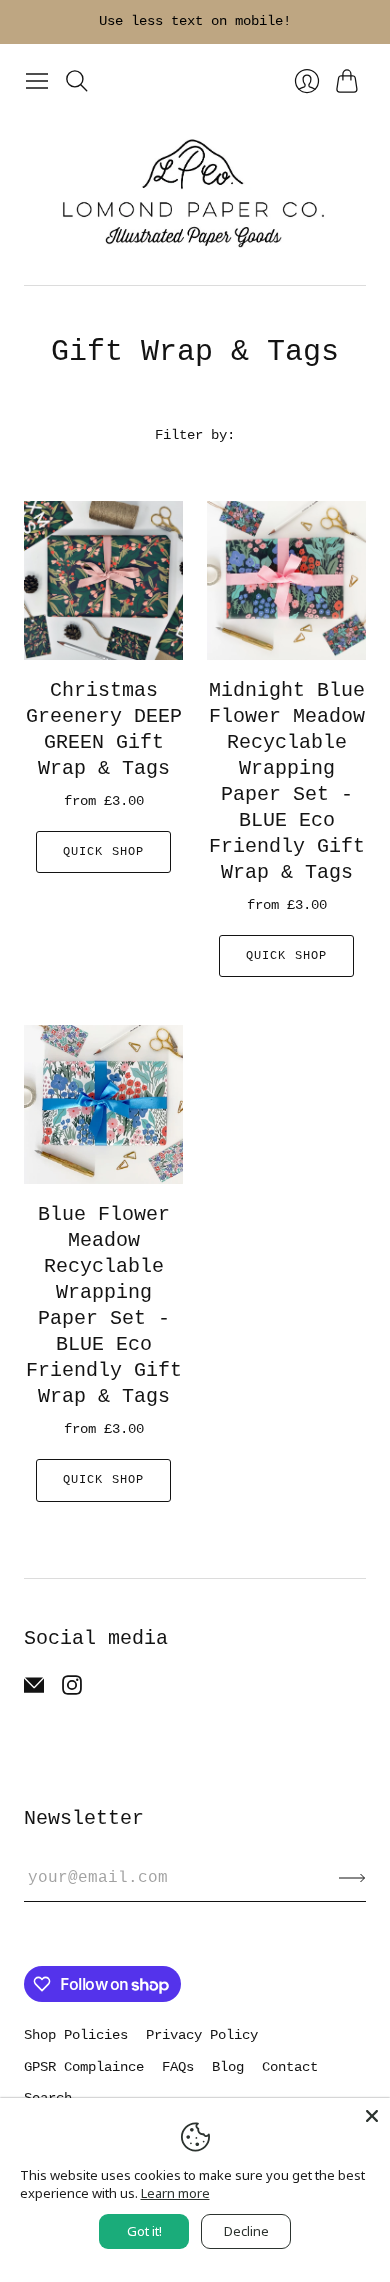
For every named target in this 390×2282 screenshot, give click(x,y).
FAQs (178, 2067)
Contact (290, 2067)
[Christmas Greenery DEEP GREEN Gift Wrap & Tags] (103, 580)
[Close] (372, 2116)
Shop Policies (76, 2035)
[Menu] (37, 81)
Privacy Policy (202, 2035)
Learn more (175, 2193)
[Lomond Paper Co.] (195, 192)
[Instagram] (72, 1691)
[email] (34, 1691)
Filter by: (195, 435)
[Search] (77, 81)
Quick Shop (104, 852)
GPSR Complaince (84, 2067)
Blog (228, 2067)
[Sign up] (352, 1878)
